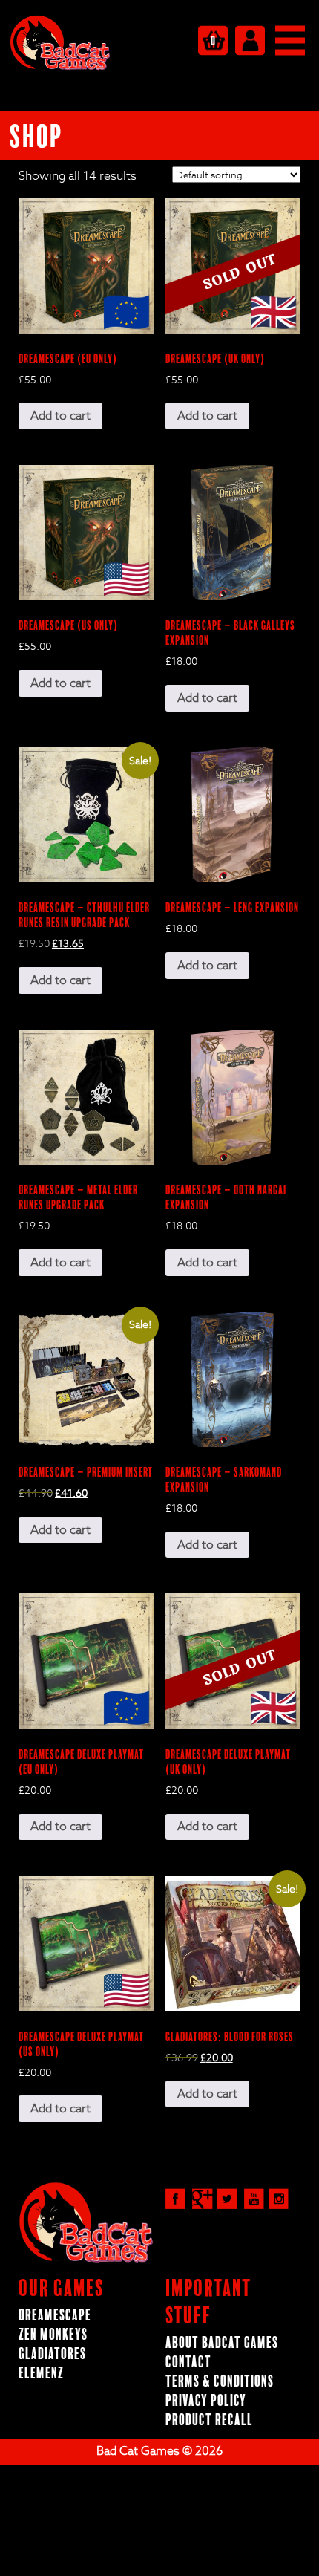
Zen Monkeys (53, 2335)
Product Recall (209, 2420)
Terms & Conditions (220, 2382)
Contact (188, 2362)
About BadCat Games (222, 2343)
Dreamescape (55, 2316)
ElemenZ (41, 2374)
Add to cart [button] (60, 416)
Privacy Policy (206, 2401)
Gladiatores (52, 2354)
